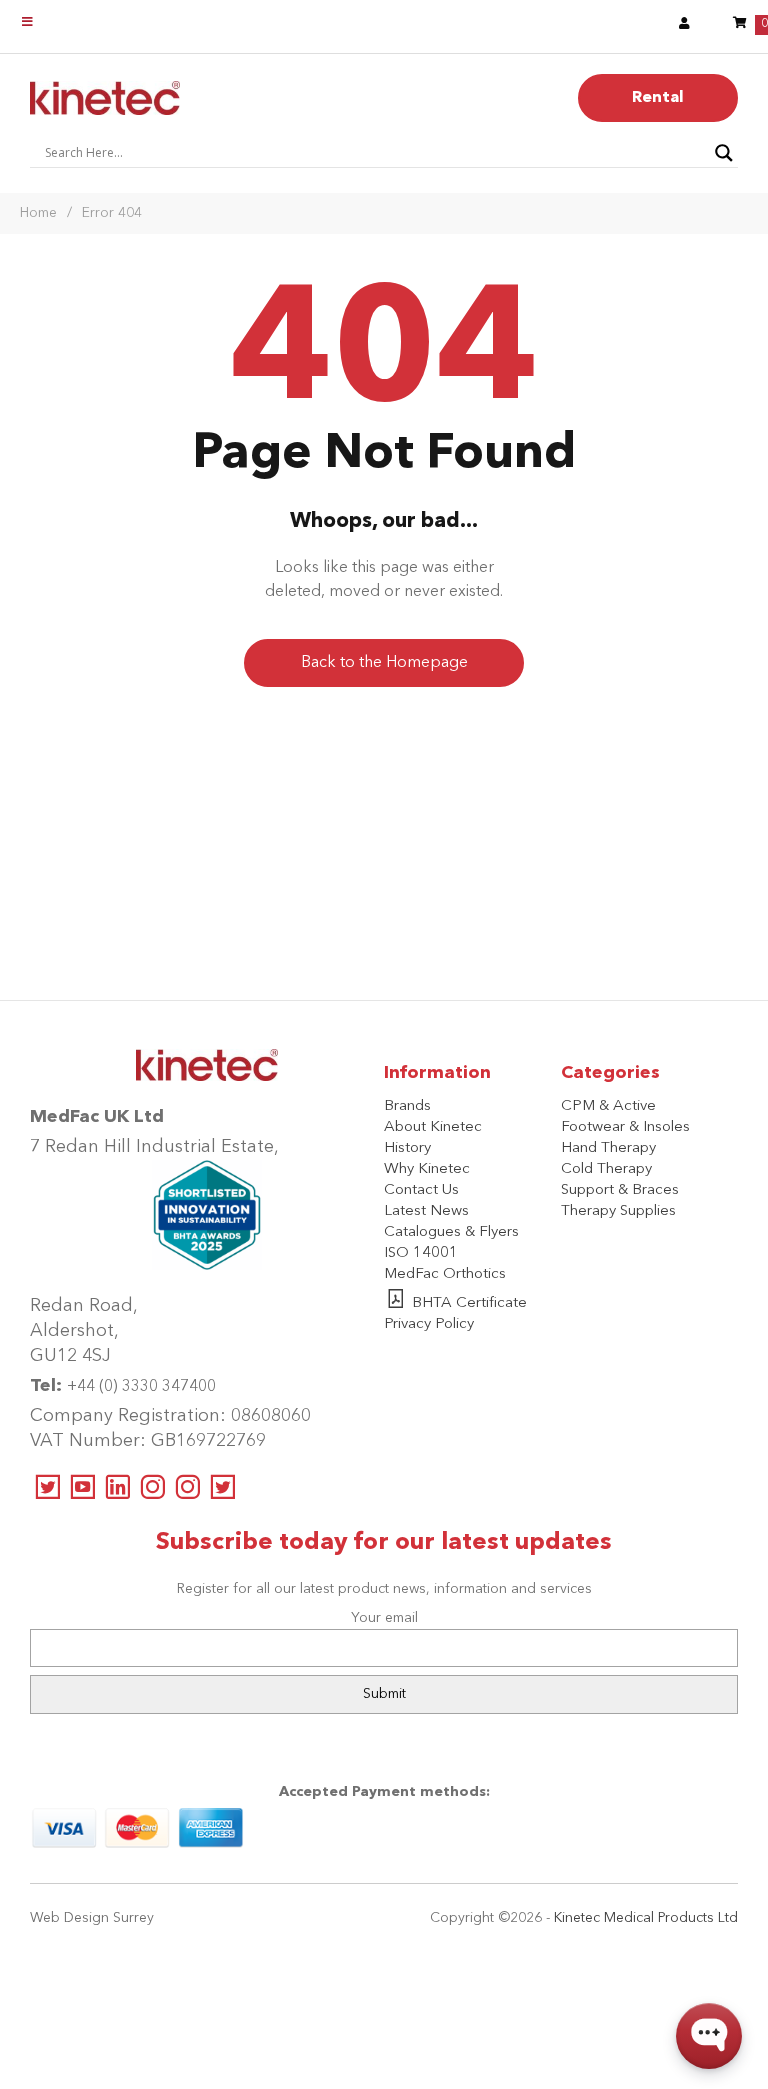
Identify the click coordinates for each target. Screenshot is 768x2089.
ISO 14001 (421, 1253)
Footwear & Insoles (625, 1127)
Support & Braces (620, 1190)
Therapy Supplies (618, 1211)
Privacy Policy (429, 1324)
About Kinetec (433, 1127)
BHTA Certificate (469, 1303)
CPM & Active (608, 1106)
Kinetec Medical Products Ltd (646, 1918)
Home (38, 213)
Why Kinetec (427, 1169)
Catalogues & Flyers (451, 1232)
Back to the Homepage (384, 663)
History (407, 1148)
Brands (407, 1106)
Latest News (426, 1211)
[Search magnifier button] (724, 153)
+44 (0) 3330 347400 (141, 1387)
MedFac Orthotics (445, 1274)
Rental (658, 98)
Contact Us (421, 1190)
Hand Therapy (608, 1148)
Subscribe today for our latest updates (384, 1543)
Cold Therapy (606, 1169)
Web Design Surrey (92, 1918)
